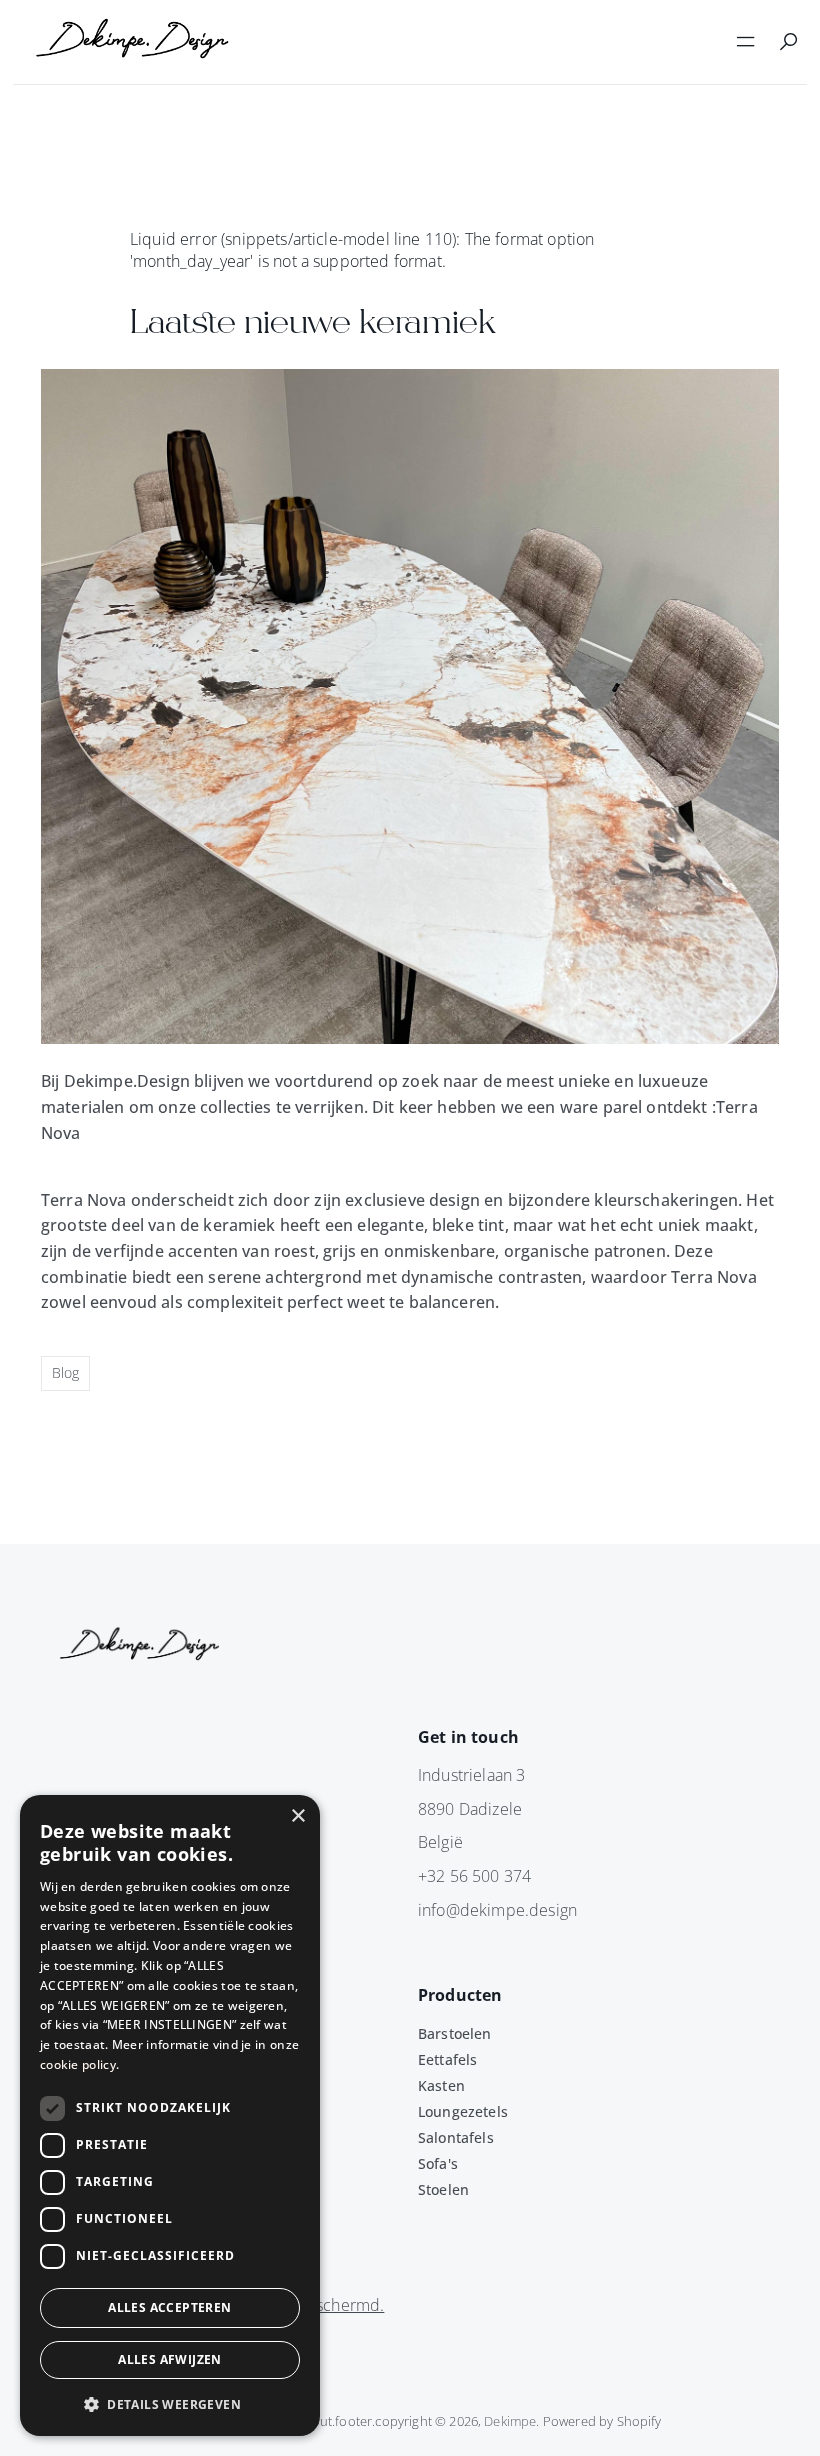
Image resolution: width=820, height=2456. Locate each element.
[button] (170, 2404)
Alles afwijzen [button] (170, 2359)
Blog (66, 1372)
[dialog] (170, 2115)
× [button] (297, 1816)
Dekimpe (510, 2421)
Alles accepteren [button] (169, 2307)
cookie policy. (79, 2064)
